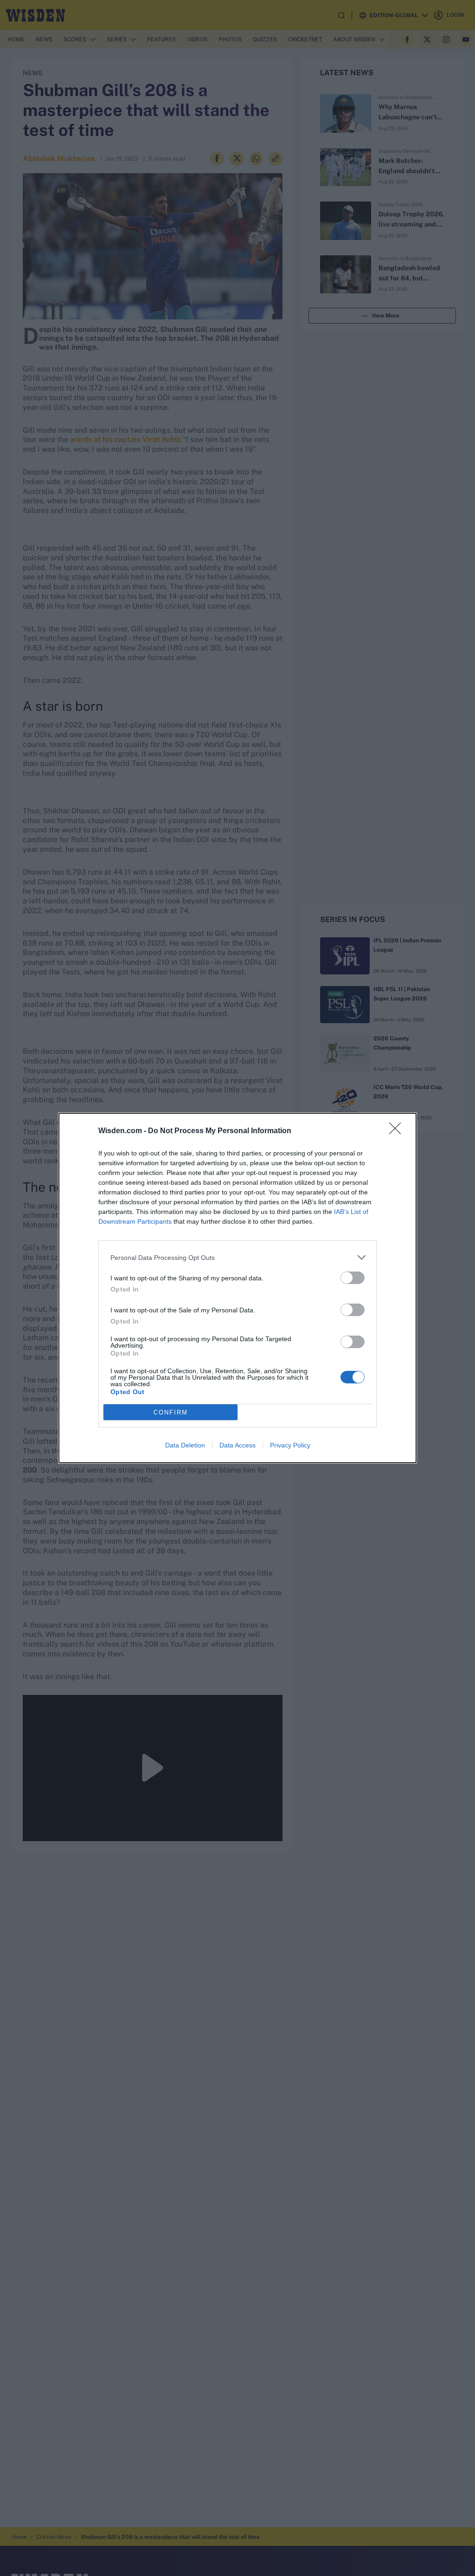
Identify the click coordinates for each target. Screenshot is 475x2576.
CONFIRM (171, 1412)
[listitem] (237, 1257)
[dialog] (237, 1288)
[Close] (398, 1131)
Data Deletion (185, 1445)
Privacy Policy (290, 1445)
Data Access (237, 1445)
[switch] (353, 1278)
